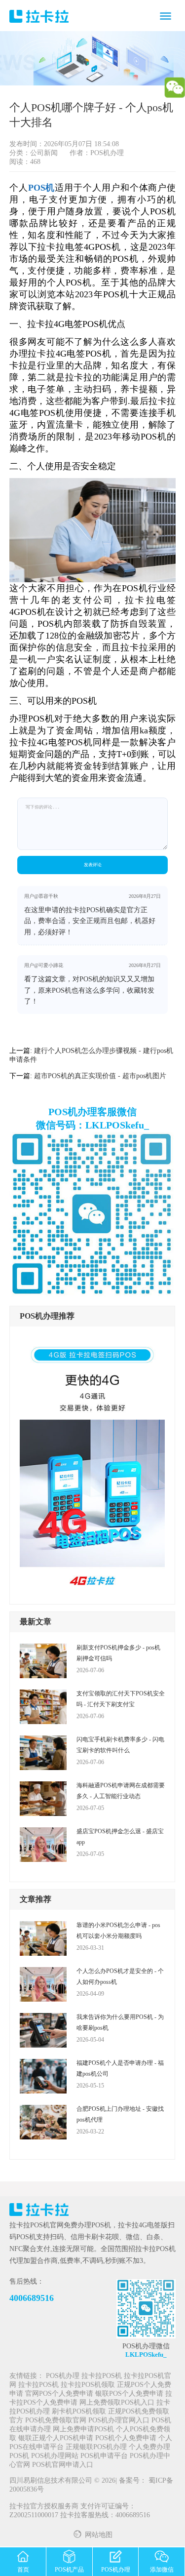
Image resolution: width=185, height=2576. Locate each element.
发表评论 (93, 865)
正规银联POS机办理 (96, 2447)
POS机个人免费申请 (126, 2438)
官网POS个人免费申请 (59, 2394)
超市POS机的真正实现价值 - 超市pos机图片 (100, 1076)
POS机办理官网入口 (119, 2421)
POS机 (42, 188)
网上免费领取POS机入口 (117, 2403)
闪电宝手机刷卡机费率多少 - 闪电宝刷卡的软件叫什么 (120, 1745)
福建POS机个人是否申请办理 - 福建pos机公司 (120, 2068)
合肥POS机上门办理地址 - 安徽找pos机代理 (120, 2114)
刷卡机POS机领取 (79, 2412)
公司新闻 (44, 153)
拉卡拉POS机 (102, 2376)
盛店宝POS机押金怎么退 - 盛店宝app (120, 1837)
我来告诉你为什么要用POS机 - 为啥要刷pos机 (120, 2022)
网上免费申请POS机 (83, 2430)
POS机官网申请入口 (63, 2465)
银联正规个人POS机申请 (56, 2438)
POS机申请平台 (104, 2456)
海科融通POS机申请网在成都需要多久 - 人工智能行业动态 (121, 1791)
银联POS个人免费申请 (129, 2394)
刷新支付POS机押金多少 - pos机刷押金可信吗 (118, 1653)
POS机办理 (63, 2376)
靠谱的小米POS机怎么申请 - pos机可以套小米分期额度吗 (118, 1931)
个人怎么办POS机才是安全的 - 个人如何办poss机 (120, 1976)
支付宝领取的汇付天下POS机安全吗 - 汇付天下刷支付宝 (121, 1699)
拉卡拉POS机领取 (88, 2385)
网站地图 (99, 2535)
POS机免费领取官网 (56, 2421)
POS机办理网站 (55, 2456)
